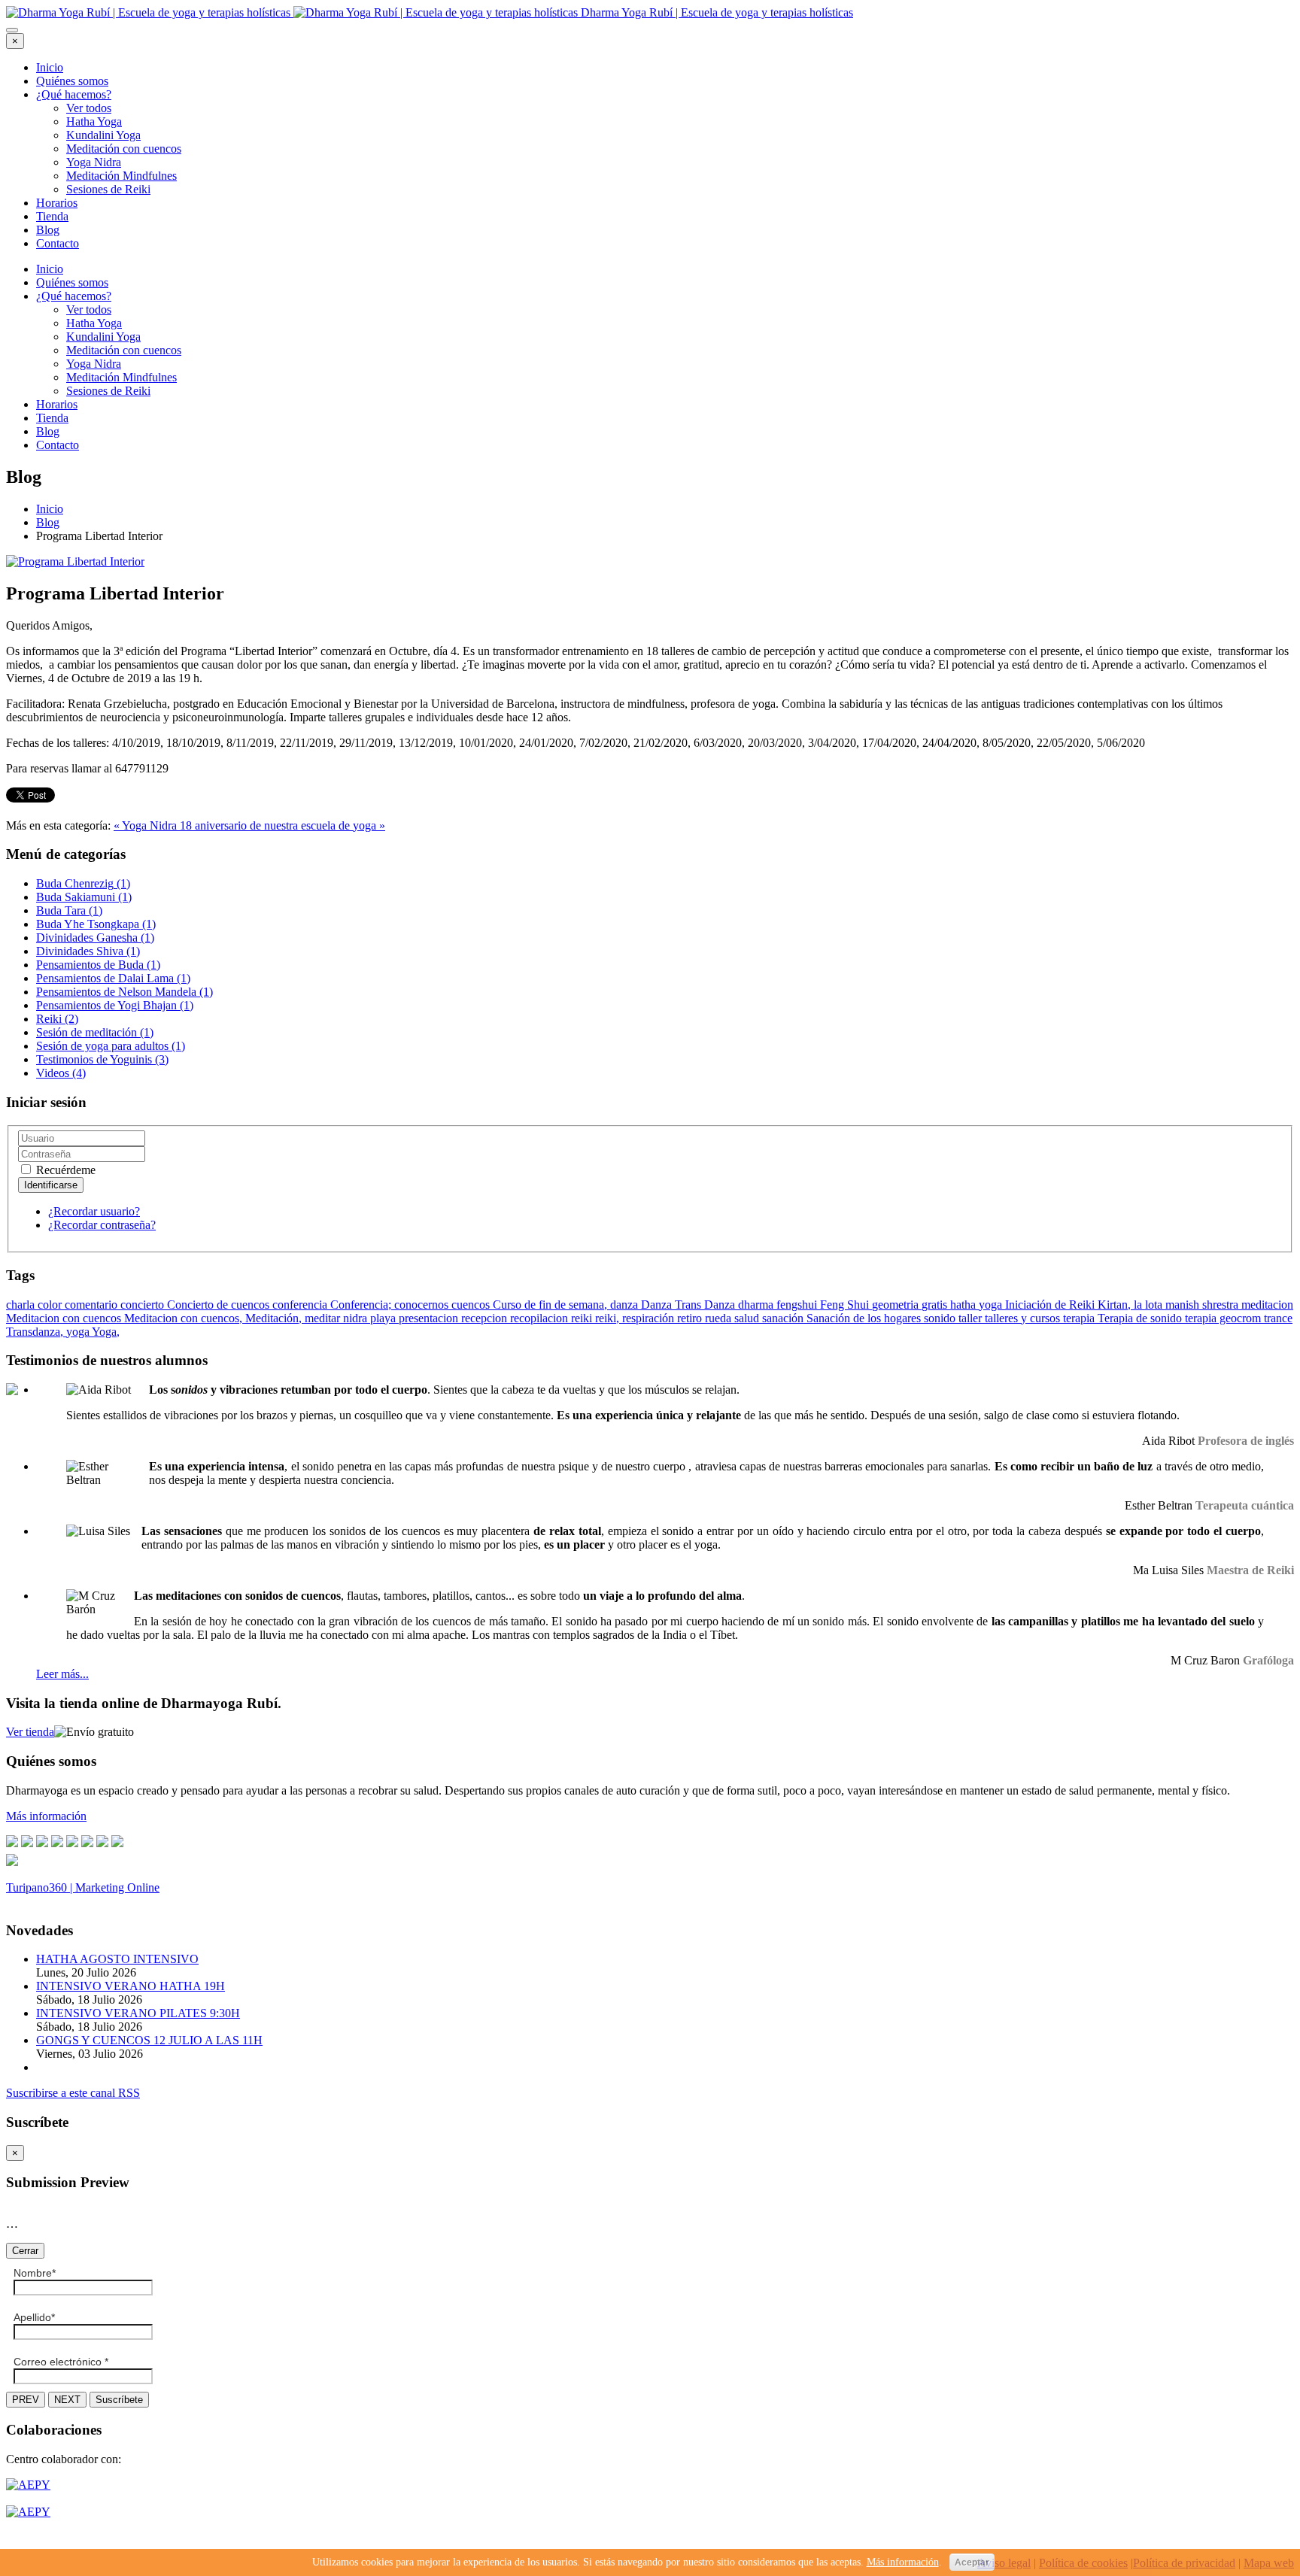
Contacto (58, 243)
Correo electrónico (61, 2362)
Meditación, (275, 1318)
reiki (583, 1318)
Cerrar (25, 2251)
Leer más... (62, 1674)
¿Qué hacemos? (74, 94)
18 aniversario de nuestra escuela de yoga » (282, 825)
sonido (941, 1318)
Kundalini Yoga (103, 135)
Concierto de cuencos (220, 1305)
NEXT (67, 2400)
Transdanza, (36, 1332)
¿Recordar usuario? (94, 1211)
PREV (26, 2400)
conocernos (423, 1305)
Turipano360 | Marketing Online (83, 1887)
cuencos (472, 1305)
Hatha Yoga (94, 121)
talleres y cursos (1024, 1318)
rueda (720, 1318)
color (51, 1305)
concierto (144, 1305)
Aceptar (972, 2562)
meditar (324, 1318)
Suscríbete (119, 2400)
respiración (650, 1318)
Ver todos (89, 108)
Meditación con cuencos (124, 149)
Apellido (34, 2317)
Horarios (57, 203)
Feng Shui (846, 1305)
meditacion (1267, 1305)
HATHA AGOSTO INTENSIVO (117, 1959)
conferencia (301, 1305)
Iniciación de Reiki (1051, 1305)
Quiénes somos (72, 81)
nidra (357, 1318)
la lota (1150, 1305)
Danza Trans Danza (689, 1305)
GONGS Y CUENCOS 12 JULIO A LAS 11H (149, 2040)
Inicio (50, 67)
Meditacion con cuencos (65, 1318)
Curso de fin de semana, (551, 1305)
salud (748, 1318)
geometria (897, 1305)
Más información (903, 2562)
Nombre (35, 2273)
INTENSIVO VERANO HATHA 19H (131, 1986)
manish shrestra (1203, 1305)
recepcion (486, 1318)
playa (384, 1318)
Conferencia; (362, 1305)
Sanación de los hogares (865, 1318)
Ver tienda (30, 1732)
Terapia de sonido (1141, 1318)
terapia (1080, 1318)
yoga (79, 1332)
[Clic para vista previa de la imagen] (75, 561)
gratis (936, 1305)
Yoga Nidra (94, 162)
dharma (757, 1305)
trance (1278, 1318)
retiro (691, 1318)
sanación (784, 1318)
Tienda (52, 216)
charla (22, 1305)
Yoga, (106, 1332)
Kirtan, (1116, 1305)
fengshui (798, 1305)
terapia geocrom (1224, 1318)
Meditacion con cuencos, (185, 1318)
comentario (93, 1305)
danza (626, 1305)
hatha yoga (978, 1305)
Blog (48, 230)
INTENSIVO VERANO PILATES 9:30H (138, 2013)
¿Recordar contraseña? (102, 1225)
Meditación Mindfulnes (121, 176)
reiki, (609, 1318)
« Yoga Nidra (147, 825)
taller (972, 1318)
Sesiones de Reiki (108, 189)
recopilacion (541, 1318)
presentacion (430, 1318)
